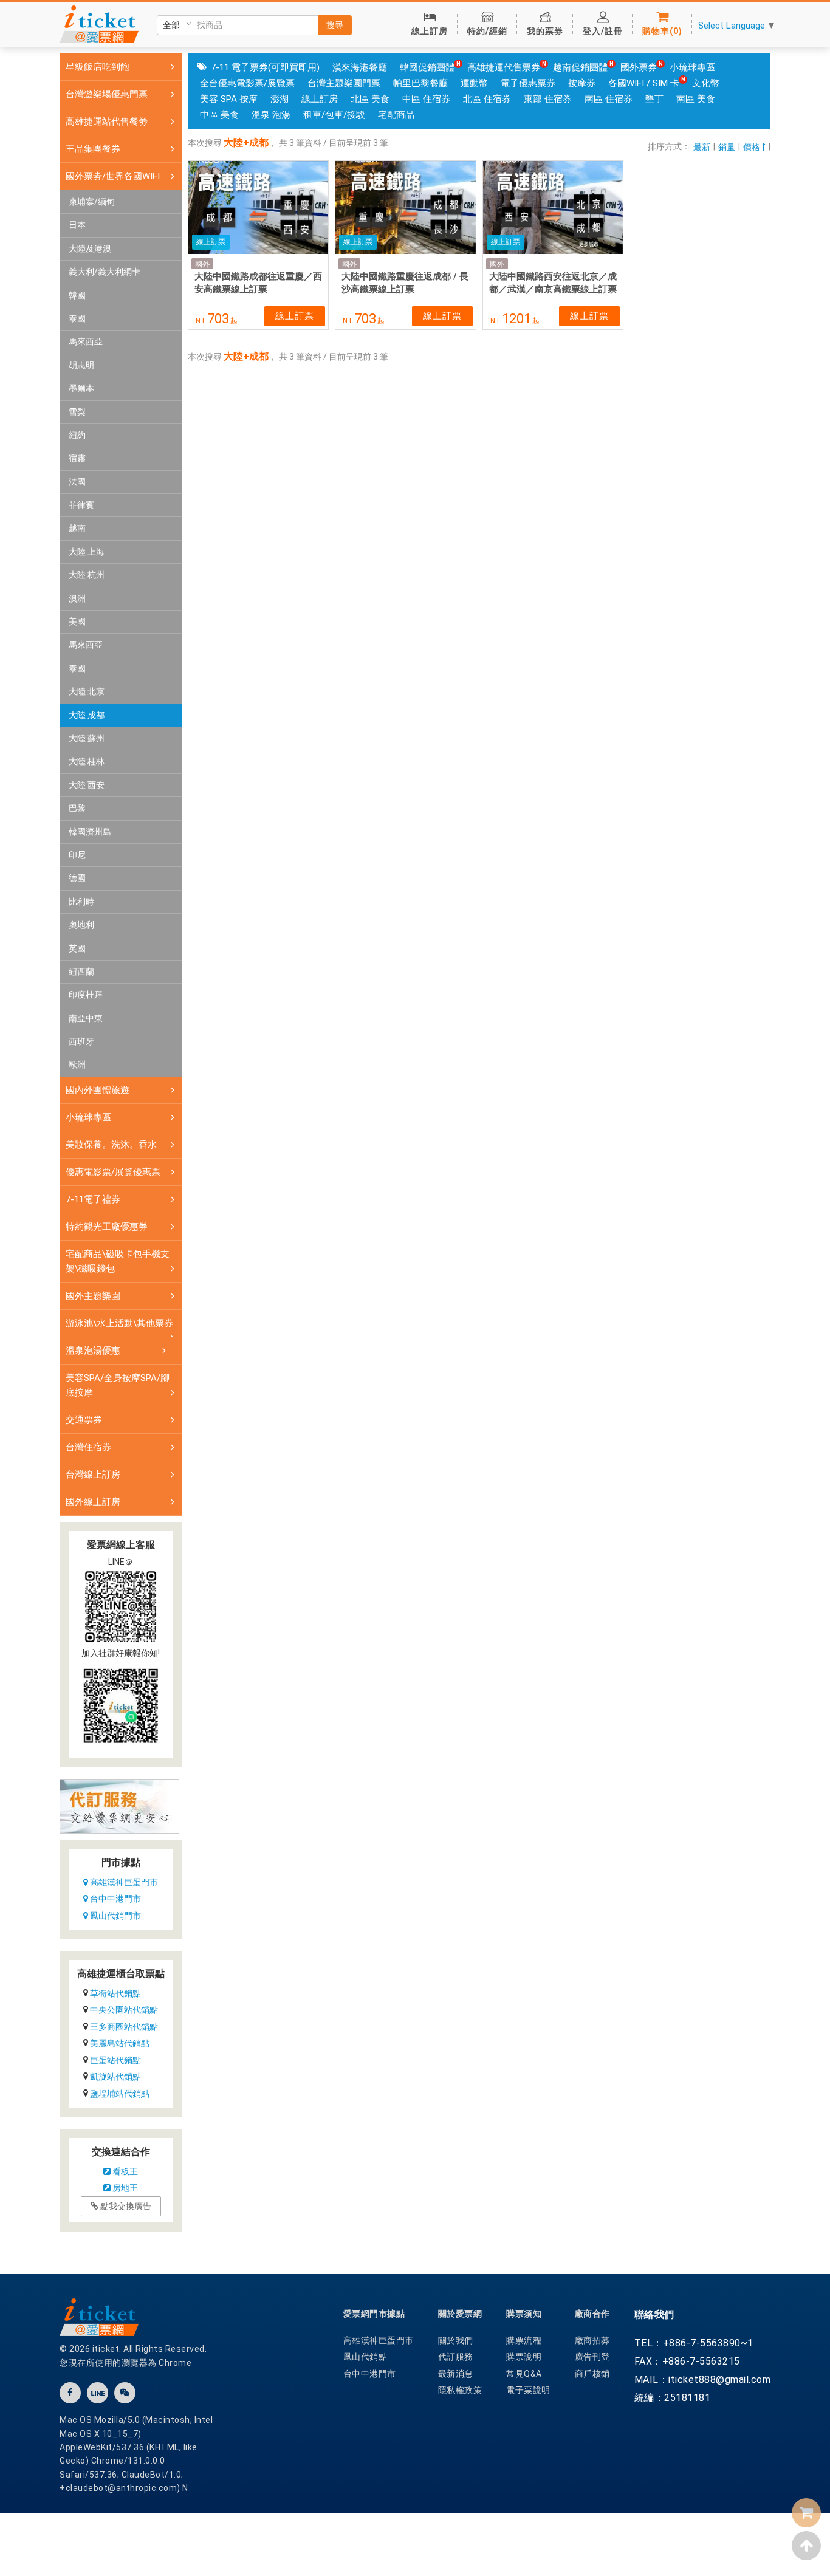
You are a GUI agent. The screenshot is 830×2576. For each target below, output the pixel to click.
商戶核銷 (592, 2374)
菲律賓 (81, 505)
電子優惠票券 (528, 83)
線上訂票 (295, 316)
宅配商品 (396, 115)
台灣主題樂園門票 (344, 83)
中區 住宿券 (426, 99)
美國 (77, 622)
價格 (753, 147)
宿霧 (77, 458)
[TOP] (806, 2546)
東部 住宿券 (548, 99)
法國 (77, 482)
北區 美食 (370, 99)
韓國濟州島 (90, 832)
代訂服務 (456, 2357)
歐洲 (77, 1064)
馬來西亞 (86, 341)
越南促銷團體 (580, 67)
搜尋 (335, 25)
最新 (702, 147)
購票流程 (524, 2340)
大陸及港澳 (90, 248)
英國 (77, 948)
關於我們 (456, 2340)
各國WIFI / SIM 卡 (644, 83)
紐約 (77, 435)
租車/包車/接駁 (334, 115)
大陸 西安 (87, 785)
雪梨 (77, 412)
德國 (77, 878)
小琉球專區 (692, 67)
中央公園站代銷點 (124, 2010)
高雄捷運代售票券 (504, 67)
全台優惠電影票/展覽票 (247, 83)
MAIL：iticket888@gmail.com (703, 2379)
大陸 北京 (87, 691)
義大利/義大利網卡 (105, 272)
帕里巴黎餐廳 (420, 83)
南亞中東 (86, 1018)
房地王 (124, 2188)
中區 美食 (219, 115)
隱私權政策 (460, 2390)
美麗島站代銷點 (120, 2043)
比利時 (81, 902)
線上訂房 (320, 99)
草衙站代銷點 (115, 1993)
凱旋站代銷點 (115, 2077)
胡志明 (81, 365)
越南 (77, 528)
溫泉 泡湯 (271, 115)
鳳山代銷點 (365, 2357)
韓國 (77, 295)
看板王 (124, 2171)
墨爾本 (81, 388)
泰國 (77, 318)
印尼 (77, 855)
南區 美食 (696, 99)
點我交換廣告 (125, 2206)
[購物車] (806, 2513)
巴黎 (77, 808)
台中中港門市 (115, 1899)
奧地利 (81, 925)
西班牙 (81, 1041)
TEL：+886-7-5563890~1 (694, 2343)
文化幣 (706, 83)
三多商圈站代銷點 (124, 2027)
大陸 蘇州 (87, 738)
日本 (77, 225)
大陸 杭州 (87, 575)
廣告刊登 (592, 2357)
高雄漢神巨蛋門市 (123, 1882)
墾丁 (654, 99)
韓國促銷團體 (427, 67)
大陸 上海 (87, 552)
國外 (202, 264)
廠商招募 (592, 2340)
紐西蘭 (81, 971)
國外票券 (639, 67)
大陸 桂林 (87, 761)
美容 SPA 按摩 (229, 99)
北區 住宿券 (487, 99)
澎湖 (280, 99)
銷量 (727, 147)
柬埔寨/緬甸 (92, 202)
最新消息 (456, 2374)
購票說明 (524, 2357)
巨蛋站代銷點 (115, 2060)
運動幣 (474, 83)
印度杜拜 (86, 995)
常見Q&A (524, 2374)
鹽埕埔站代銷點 (120, 2094)
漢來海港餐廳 (360, 67)
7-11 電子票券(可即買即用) (265, 67)
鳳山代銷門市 (115, 1916)
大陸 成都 (87, 715)
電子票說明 (528, 2390)
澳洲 (77, 598)
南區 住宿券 (609, 99)
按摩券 (582, 83)
